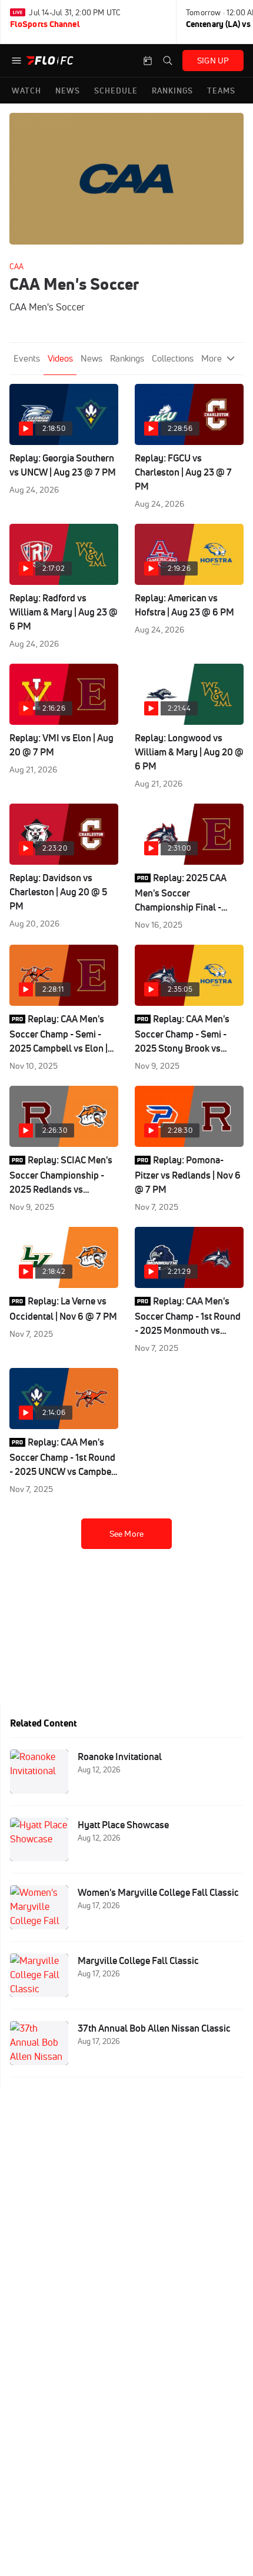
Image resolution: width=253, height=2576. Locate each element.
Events (27, 358)
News (91, 358)
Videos (60, 358)
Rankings (127, 358)
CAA (16, 266)
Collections (173, 358)
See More (126, 1534)
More (212, 358)
